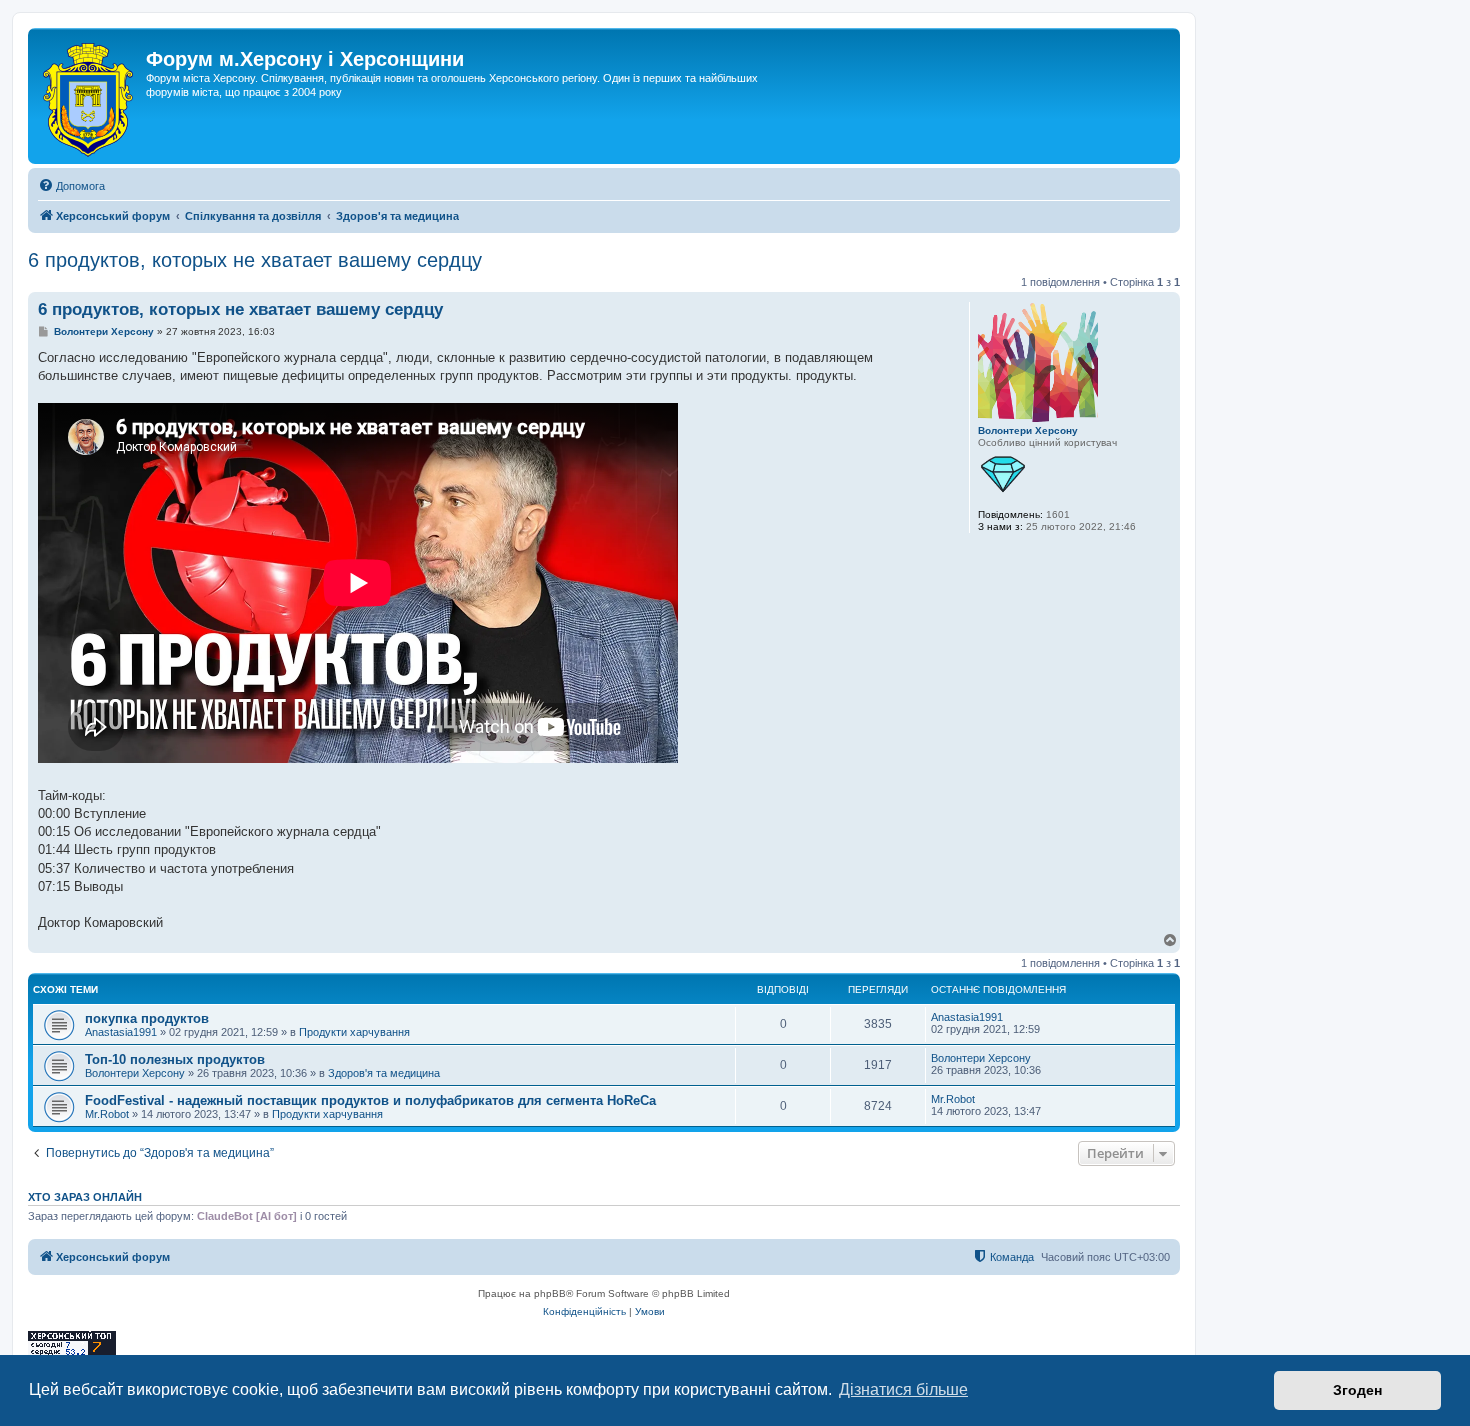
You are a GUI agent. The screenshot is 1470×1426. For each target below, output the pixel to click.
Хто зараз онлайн (85, 1197)
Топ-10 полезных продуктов (175, 1059)
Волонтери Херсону (1028, 430)
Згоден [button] (1357, 1390)
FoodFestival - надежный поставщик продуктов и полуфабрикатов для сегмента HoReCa (370, 1100)
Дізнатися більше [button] (903, 1389)
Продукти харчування (354, 1032)
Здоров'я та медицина (384, 1073)
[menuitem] (71, 186)
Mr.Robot (107, 1114)
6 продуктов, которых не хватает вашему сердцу (255, 260)
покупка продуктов (147, 1018)
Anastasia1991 (121, 1032)
